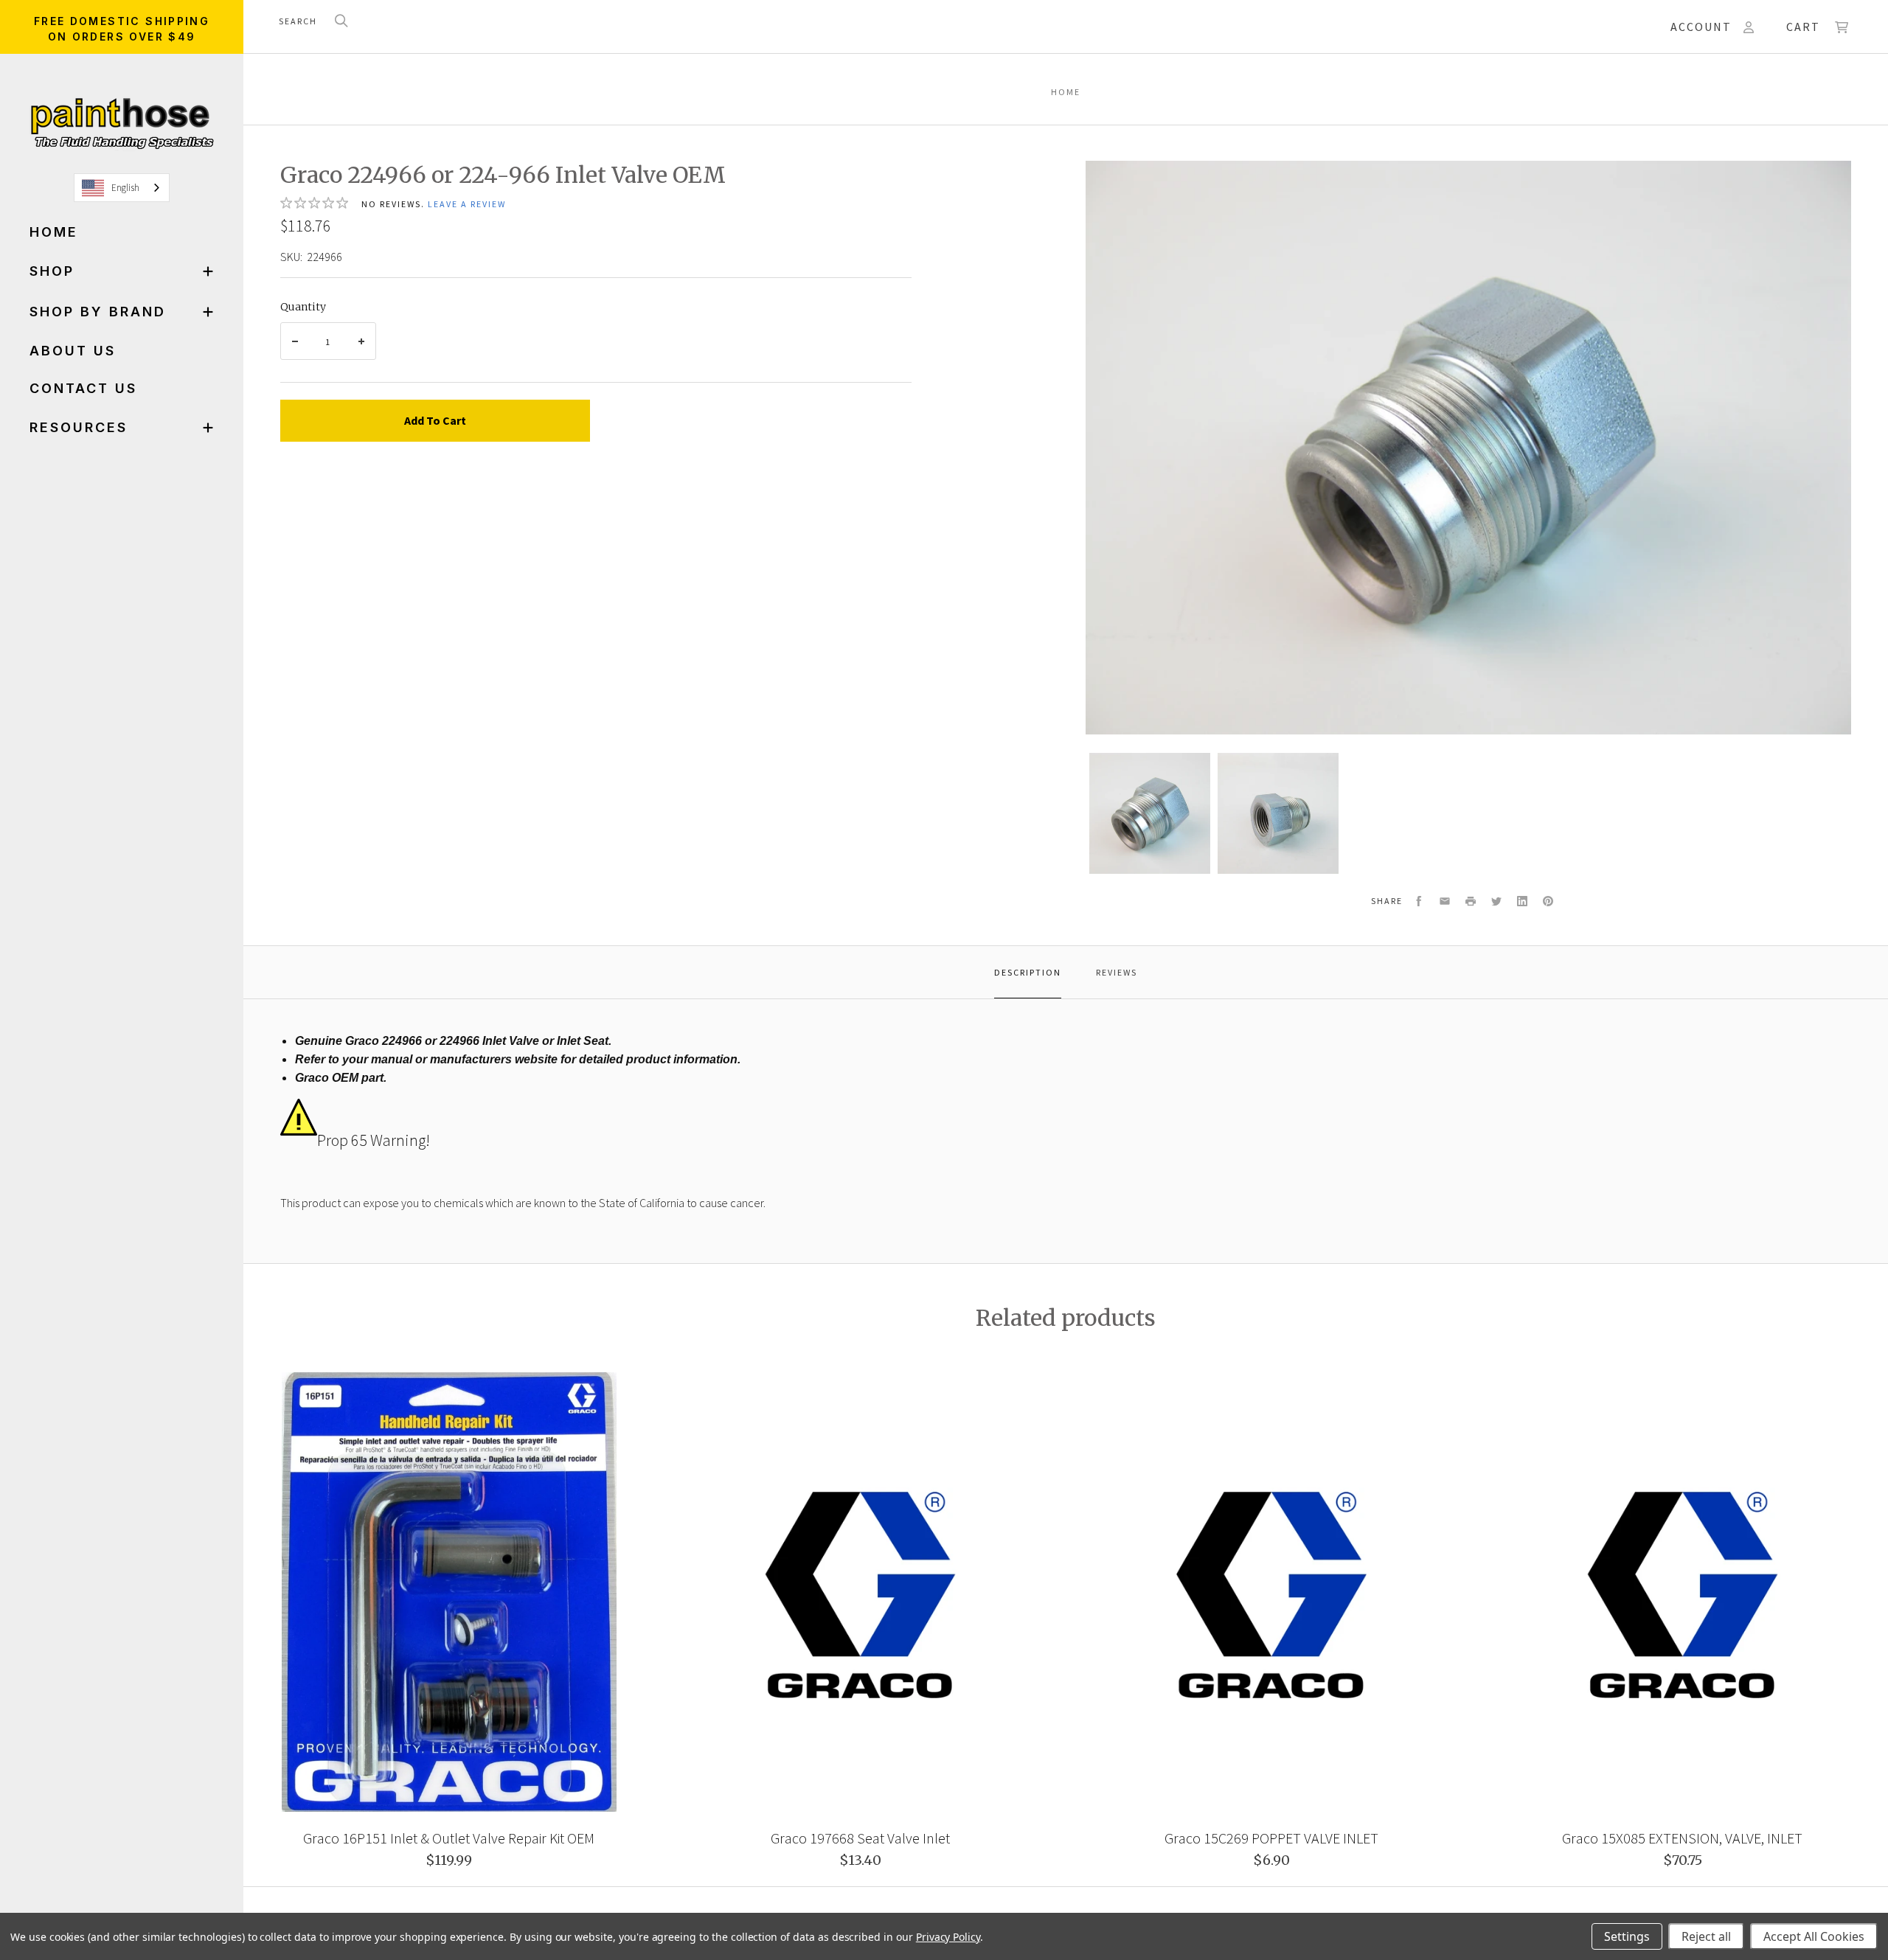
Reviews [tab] (1117, 972)
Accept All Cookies (1814, 1936)
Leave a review (467, 204)
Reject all (1706, 1936)
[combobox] (122, 188)
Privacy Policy (948, 1937)
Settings (1627, 1936)
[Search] (341, 22)
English (125, 188)
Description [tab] (1028, 972)
